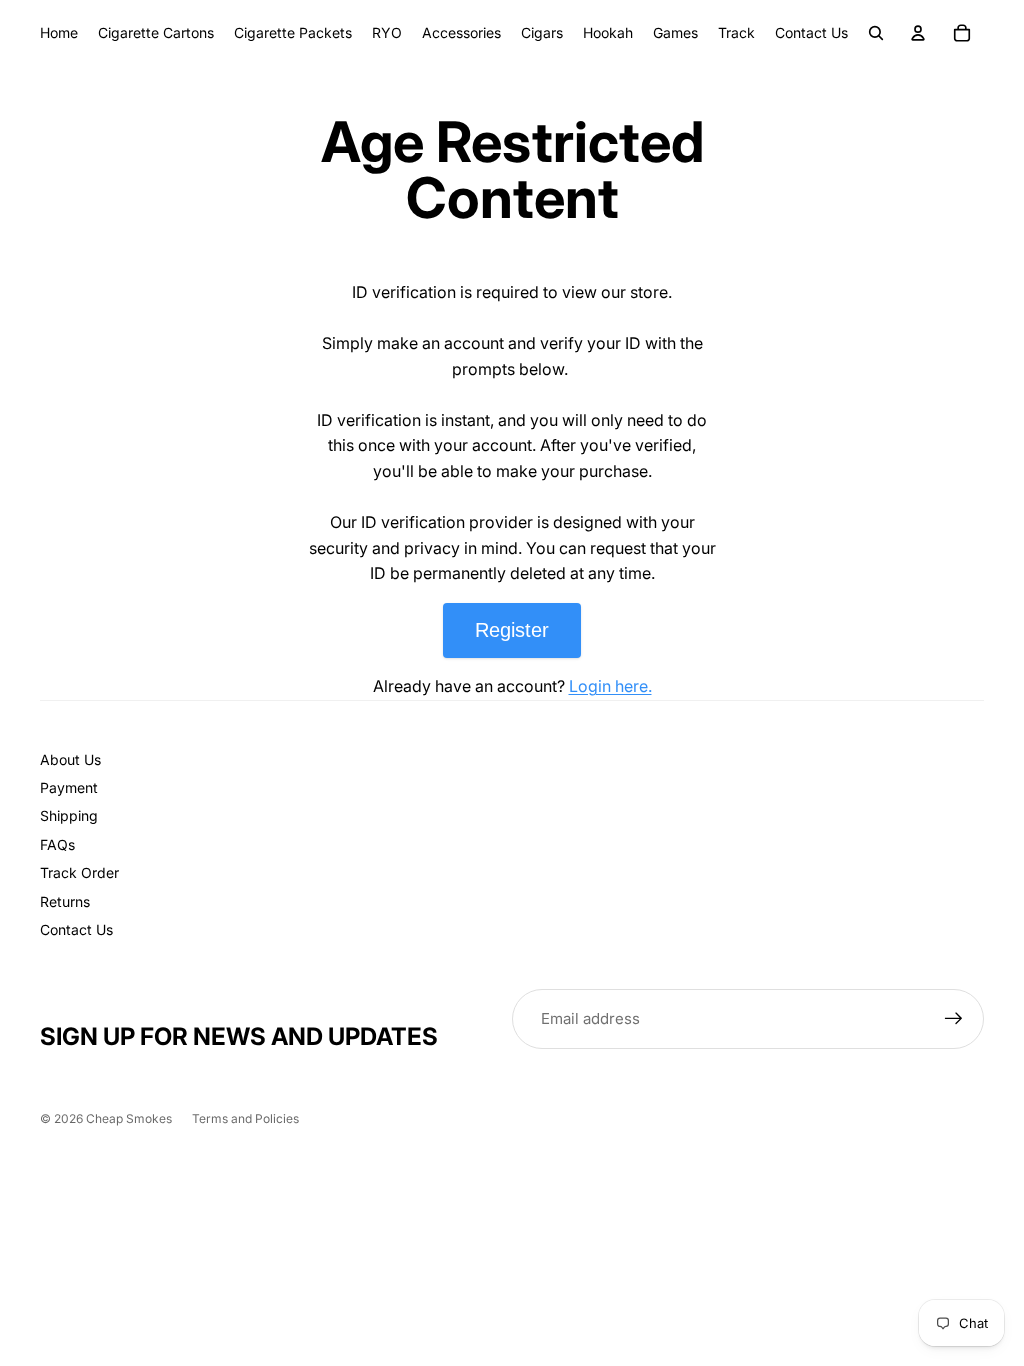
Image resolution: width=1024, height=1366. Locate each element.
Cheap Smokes (129, 1118)
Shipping (69, 815)
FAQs (57, 844)
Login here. (610, 686)
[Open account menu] (918, 33)
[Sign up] (954, 1019)
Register (512, 630)
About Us (70, 759)
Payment (69, 787)
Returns (65, 901)
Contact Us (76, 929)
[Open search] (876, 33)
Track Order (79, 872)
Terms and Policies (245, 1118)
